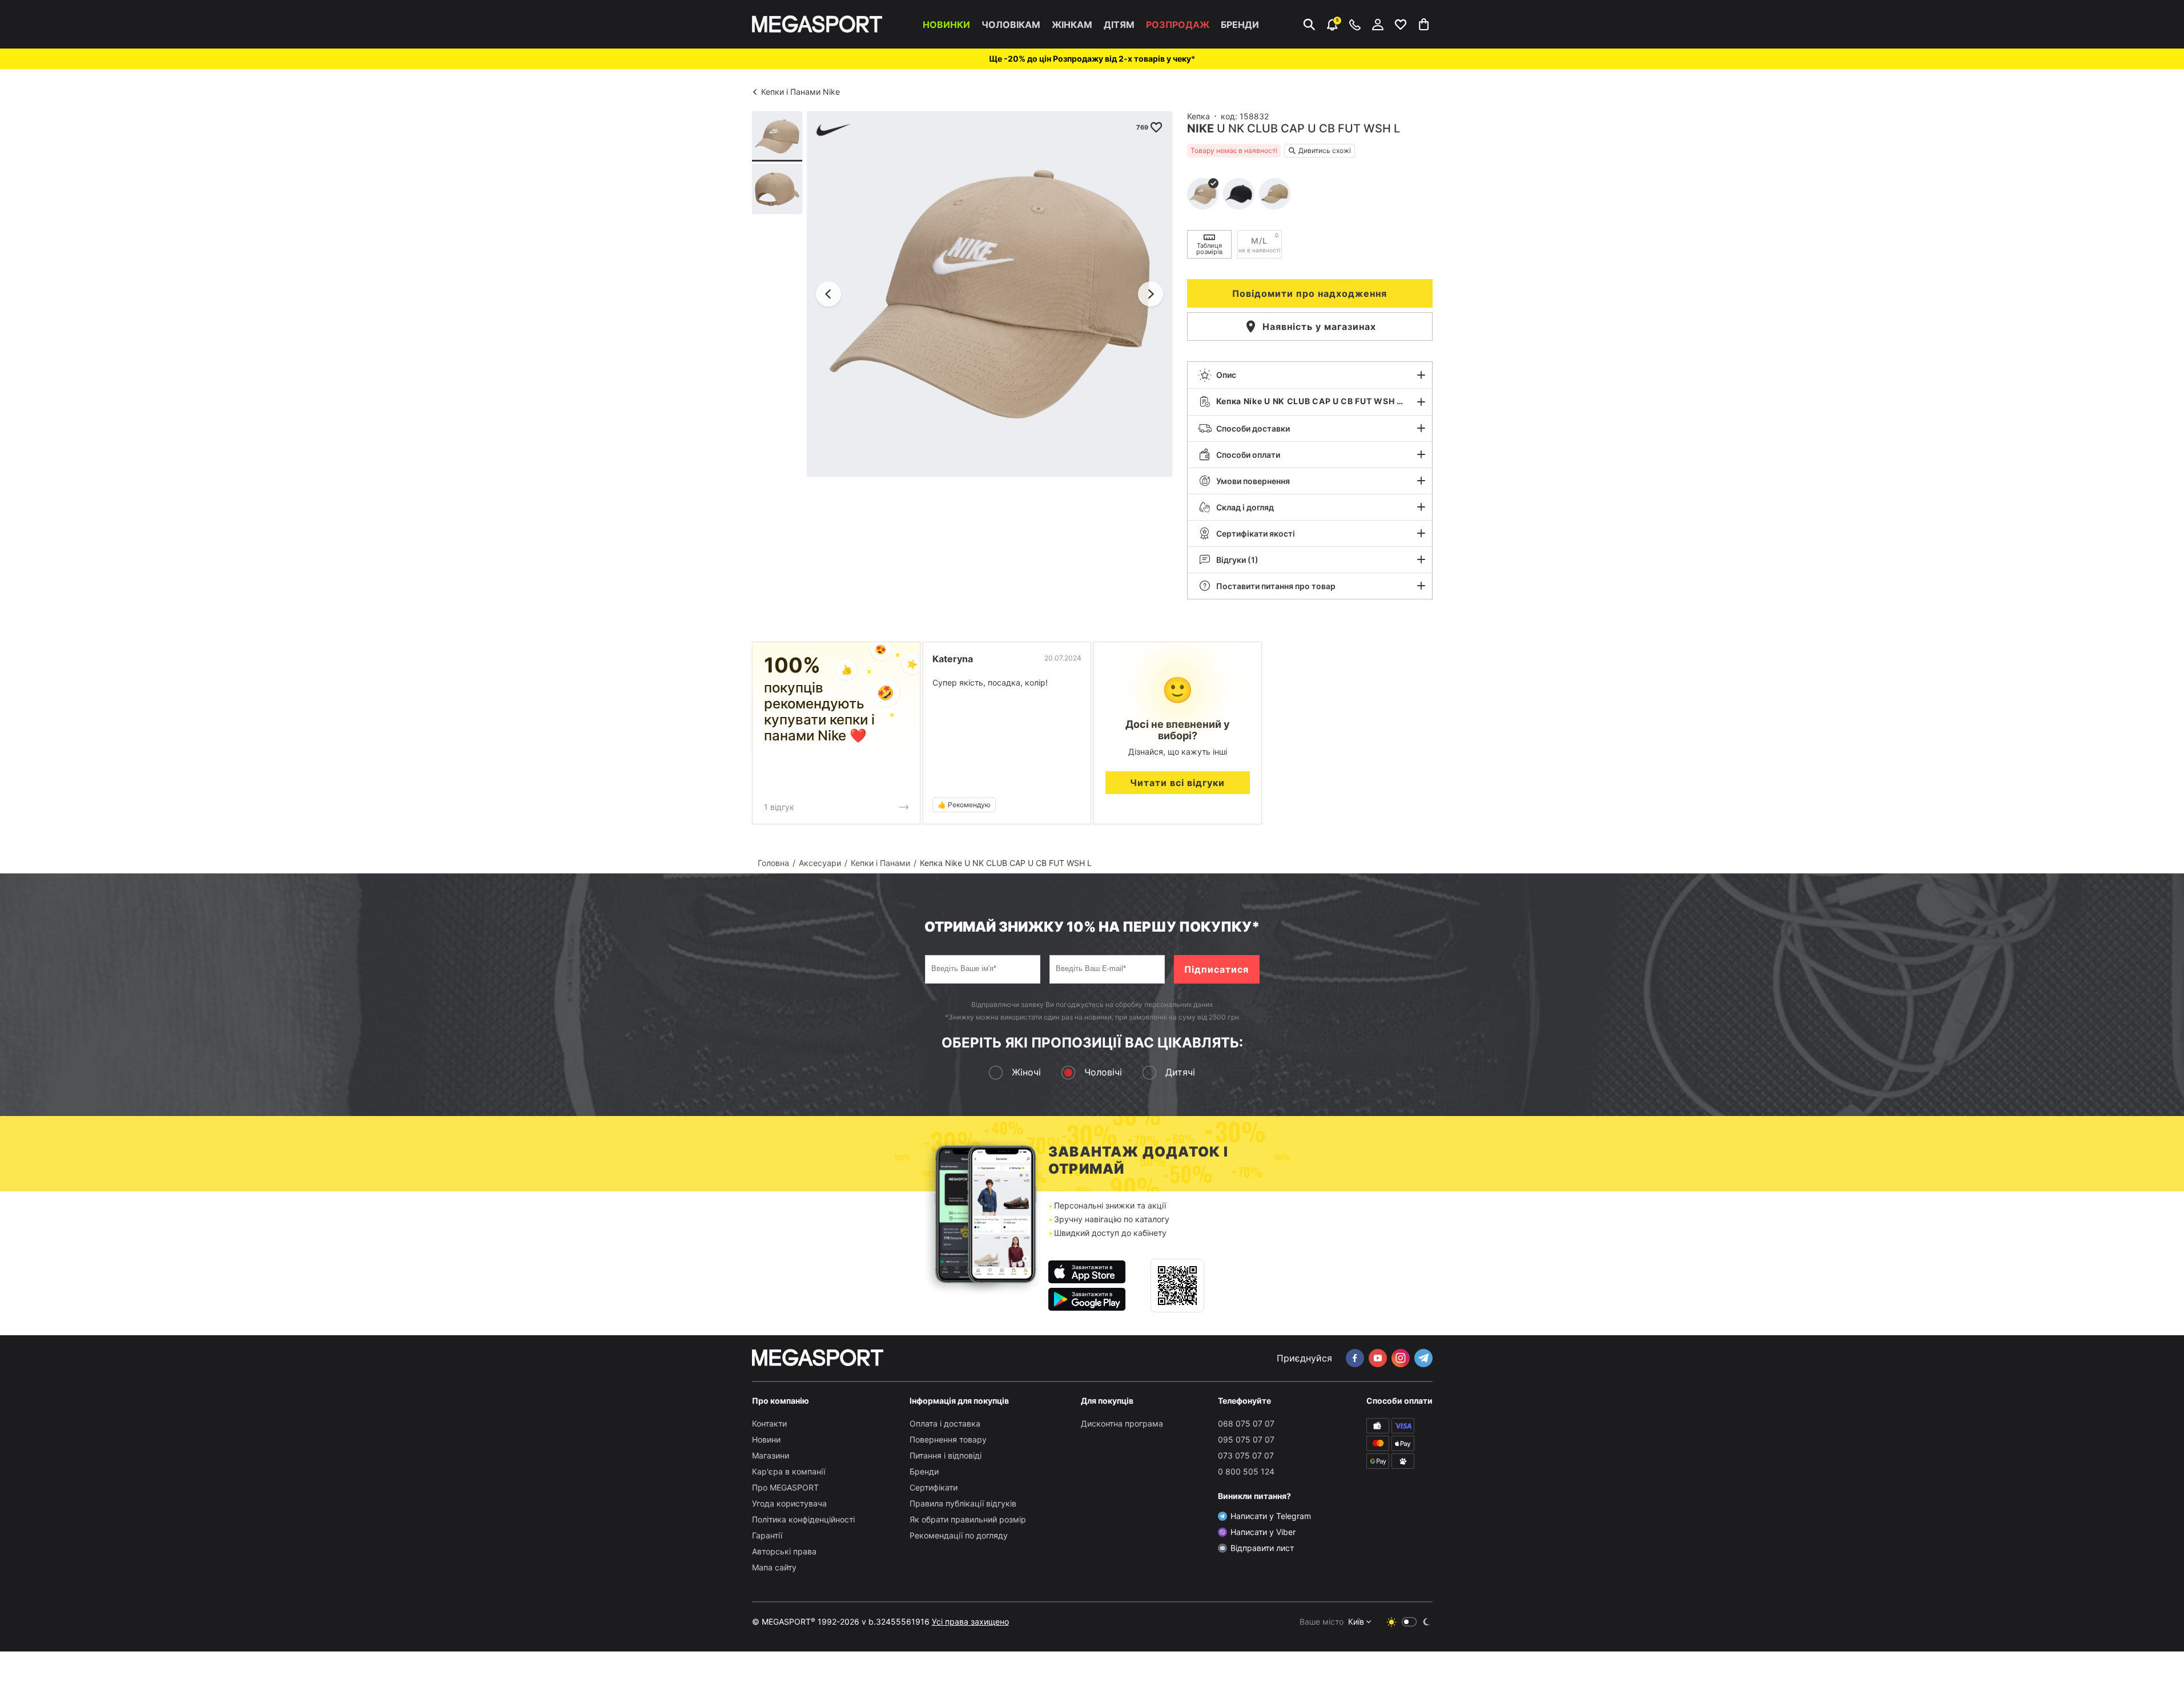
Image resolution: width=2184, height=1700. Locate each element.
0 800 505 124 (1246, 1471)
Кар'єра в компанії (789, 1471)
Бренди (1240, 25)
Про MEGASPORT (785, 1487)
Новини (766, 1439)
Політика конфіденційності (803, 1519)
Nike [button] (1200, 128)
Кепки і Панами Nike (801, 92)
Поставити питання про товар (1276, 586)
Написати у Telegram (1271, 1516)
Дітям (1119, 25)
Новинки (946, 25)
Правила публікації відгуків (963, 1503)
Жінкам (1072, 25)
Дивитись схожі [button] (1325, 150)
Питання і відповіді (946, 1455)
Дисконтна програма (1122, 1423)
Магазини (771, 1455)
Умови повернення (1253, 481)
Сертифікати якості (1256, 533)
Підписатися (1216, 969)
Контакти (769, 1423)
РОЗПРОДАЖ (1178, 25)
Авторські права (784, 1551)
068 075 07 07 (1246, 1423)
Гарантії (767, 1535)
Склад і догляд (1245, 507)
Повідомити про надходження (1310, 293)
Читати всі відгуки (1177, 783)
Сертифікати (934, 1487)
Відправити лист (1262, 1548)
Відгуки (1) (1237, 560)
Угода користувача (789, 1503)
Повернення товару (948, 1439)
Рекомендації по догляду (959, 1535)
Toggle (1409, 1622)
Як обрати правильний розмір (968, 1519)
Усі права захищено (970, 1622)
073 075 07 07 (1246, 1455)
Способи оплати (1248, 455)
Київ (1356, 1622)
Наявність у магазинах (1319, 327)
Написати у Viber (1263, 1532)
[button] (1310, 375)
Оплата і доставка (945, 1423)
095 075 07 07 (1246, 1439)
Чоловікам (1011, 25)
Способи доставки (1253, 428)
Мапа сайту (774, 1567)
